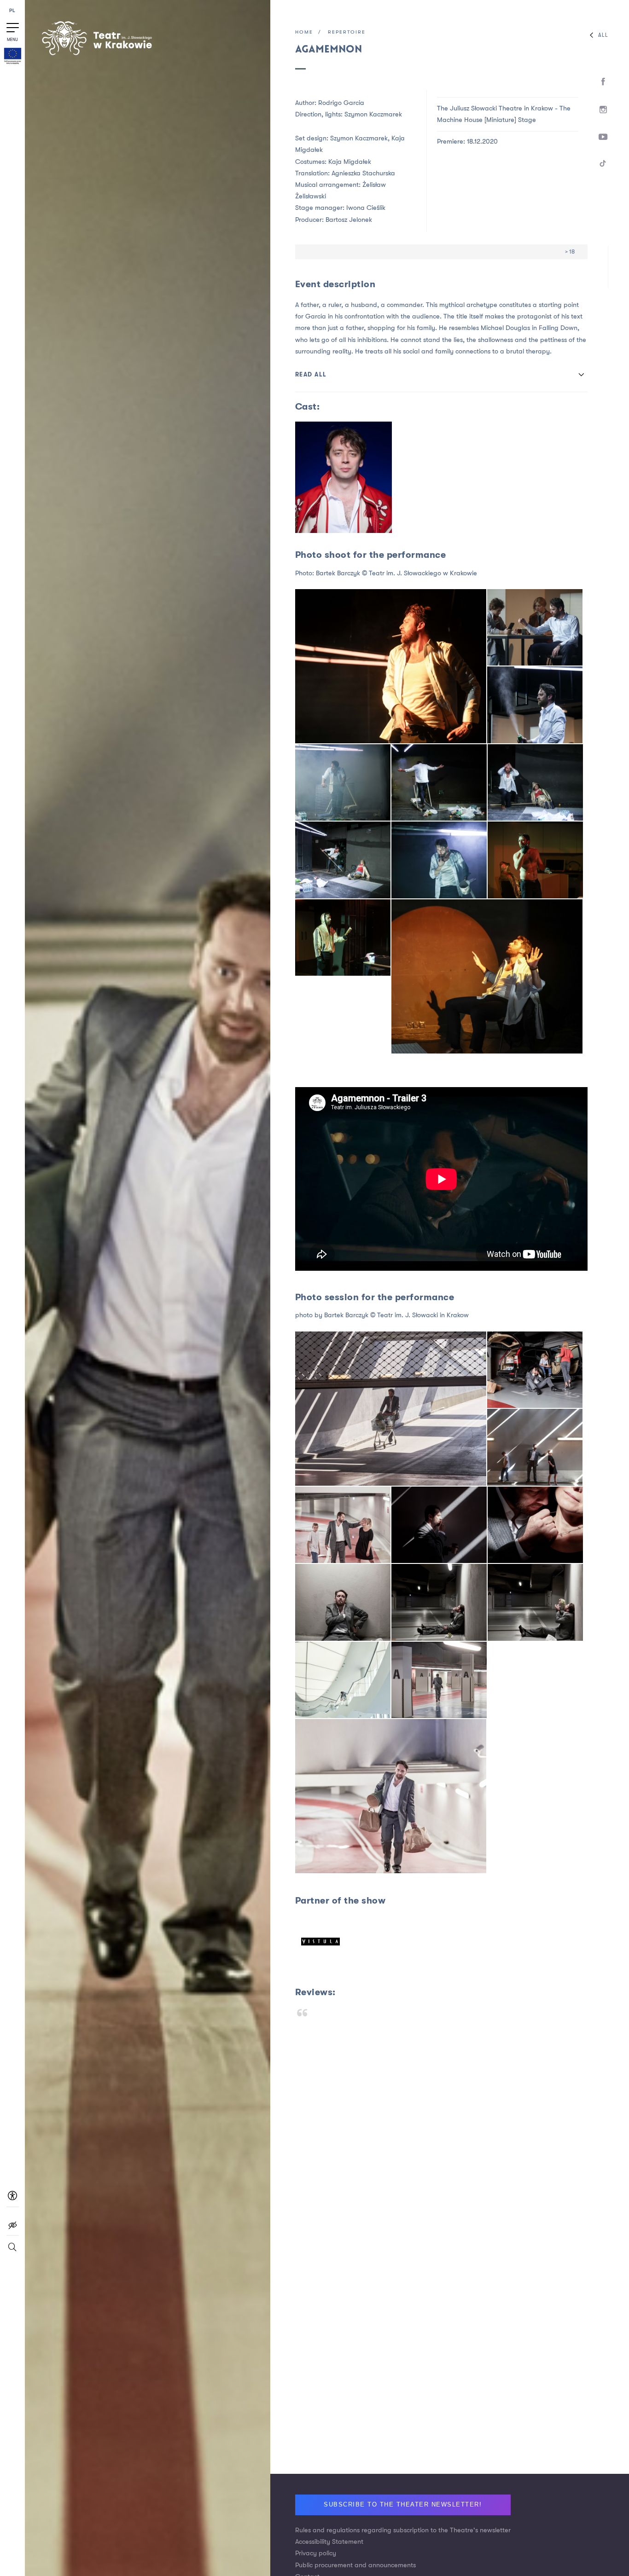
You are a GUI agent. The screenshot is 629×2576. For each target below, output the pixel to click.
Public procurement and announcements (355, 2565)
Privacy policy (316, 2553)
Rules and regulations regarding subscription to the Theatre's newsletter (403, 2530)
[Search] (12, 2251)
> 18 (570, 252)
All (603, 35)
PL (13, 11)
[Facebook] (603, 82)
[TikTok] (603, 165)
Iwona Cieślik (366, 208)
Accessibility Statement (329, 2542)
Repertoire (347, 32)
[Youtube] (603, 137)
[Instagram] (603, 110)
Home (304, 32)
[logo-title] (97, 54)
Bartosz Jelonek (349, 220)
